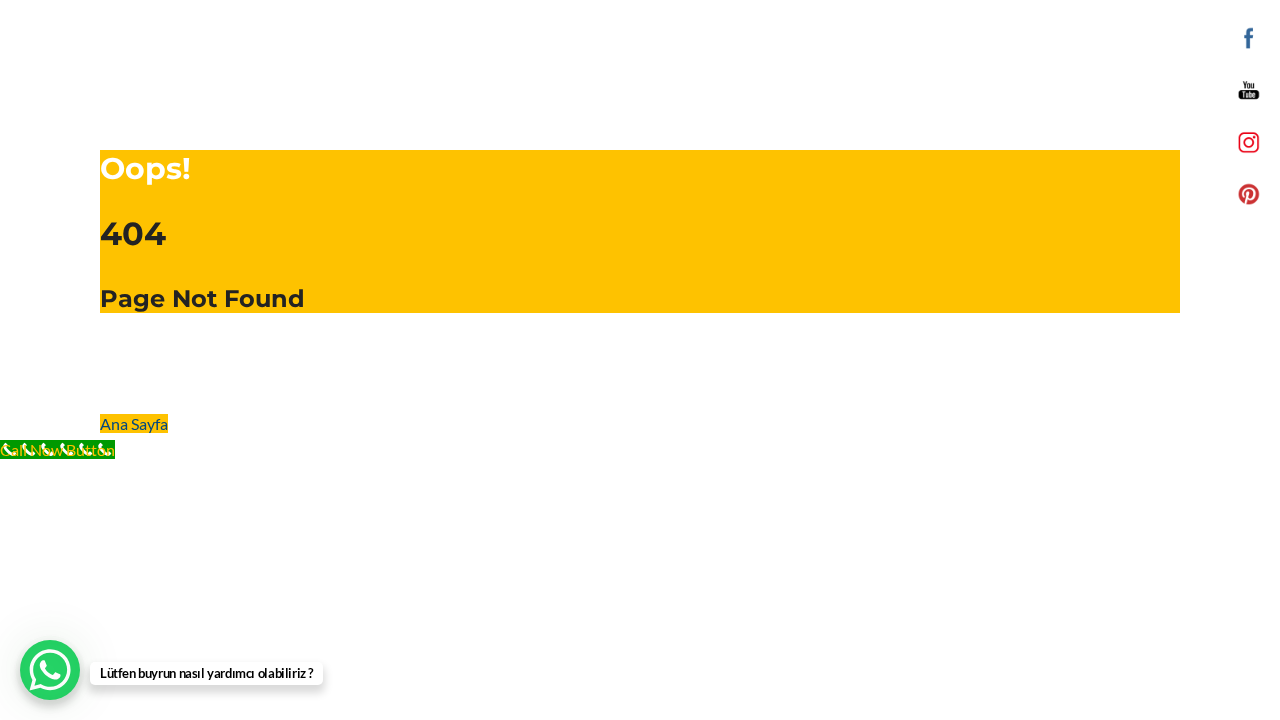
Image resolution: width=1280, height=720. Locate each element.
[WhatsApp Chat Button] (50, 670)
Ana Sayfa (134, 423)
